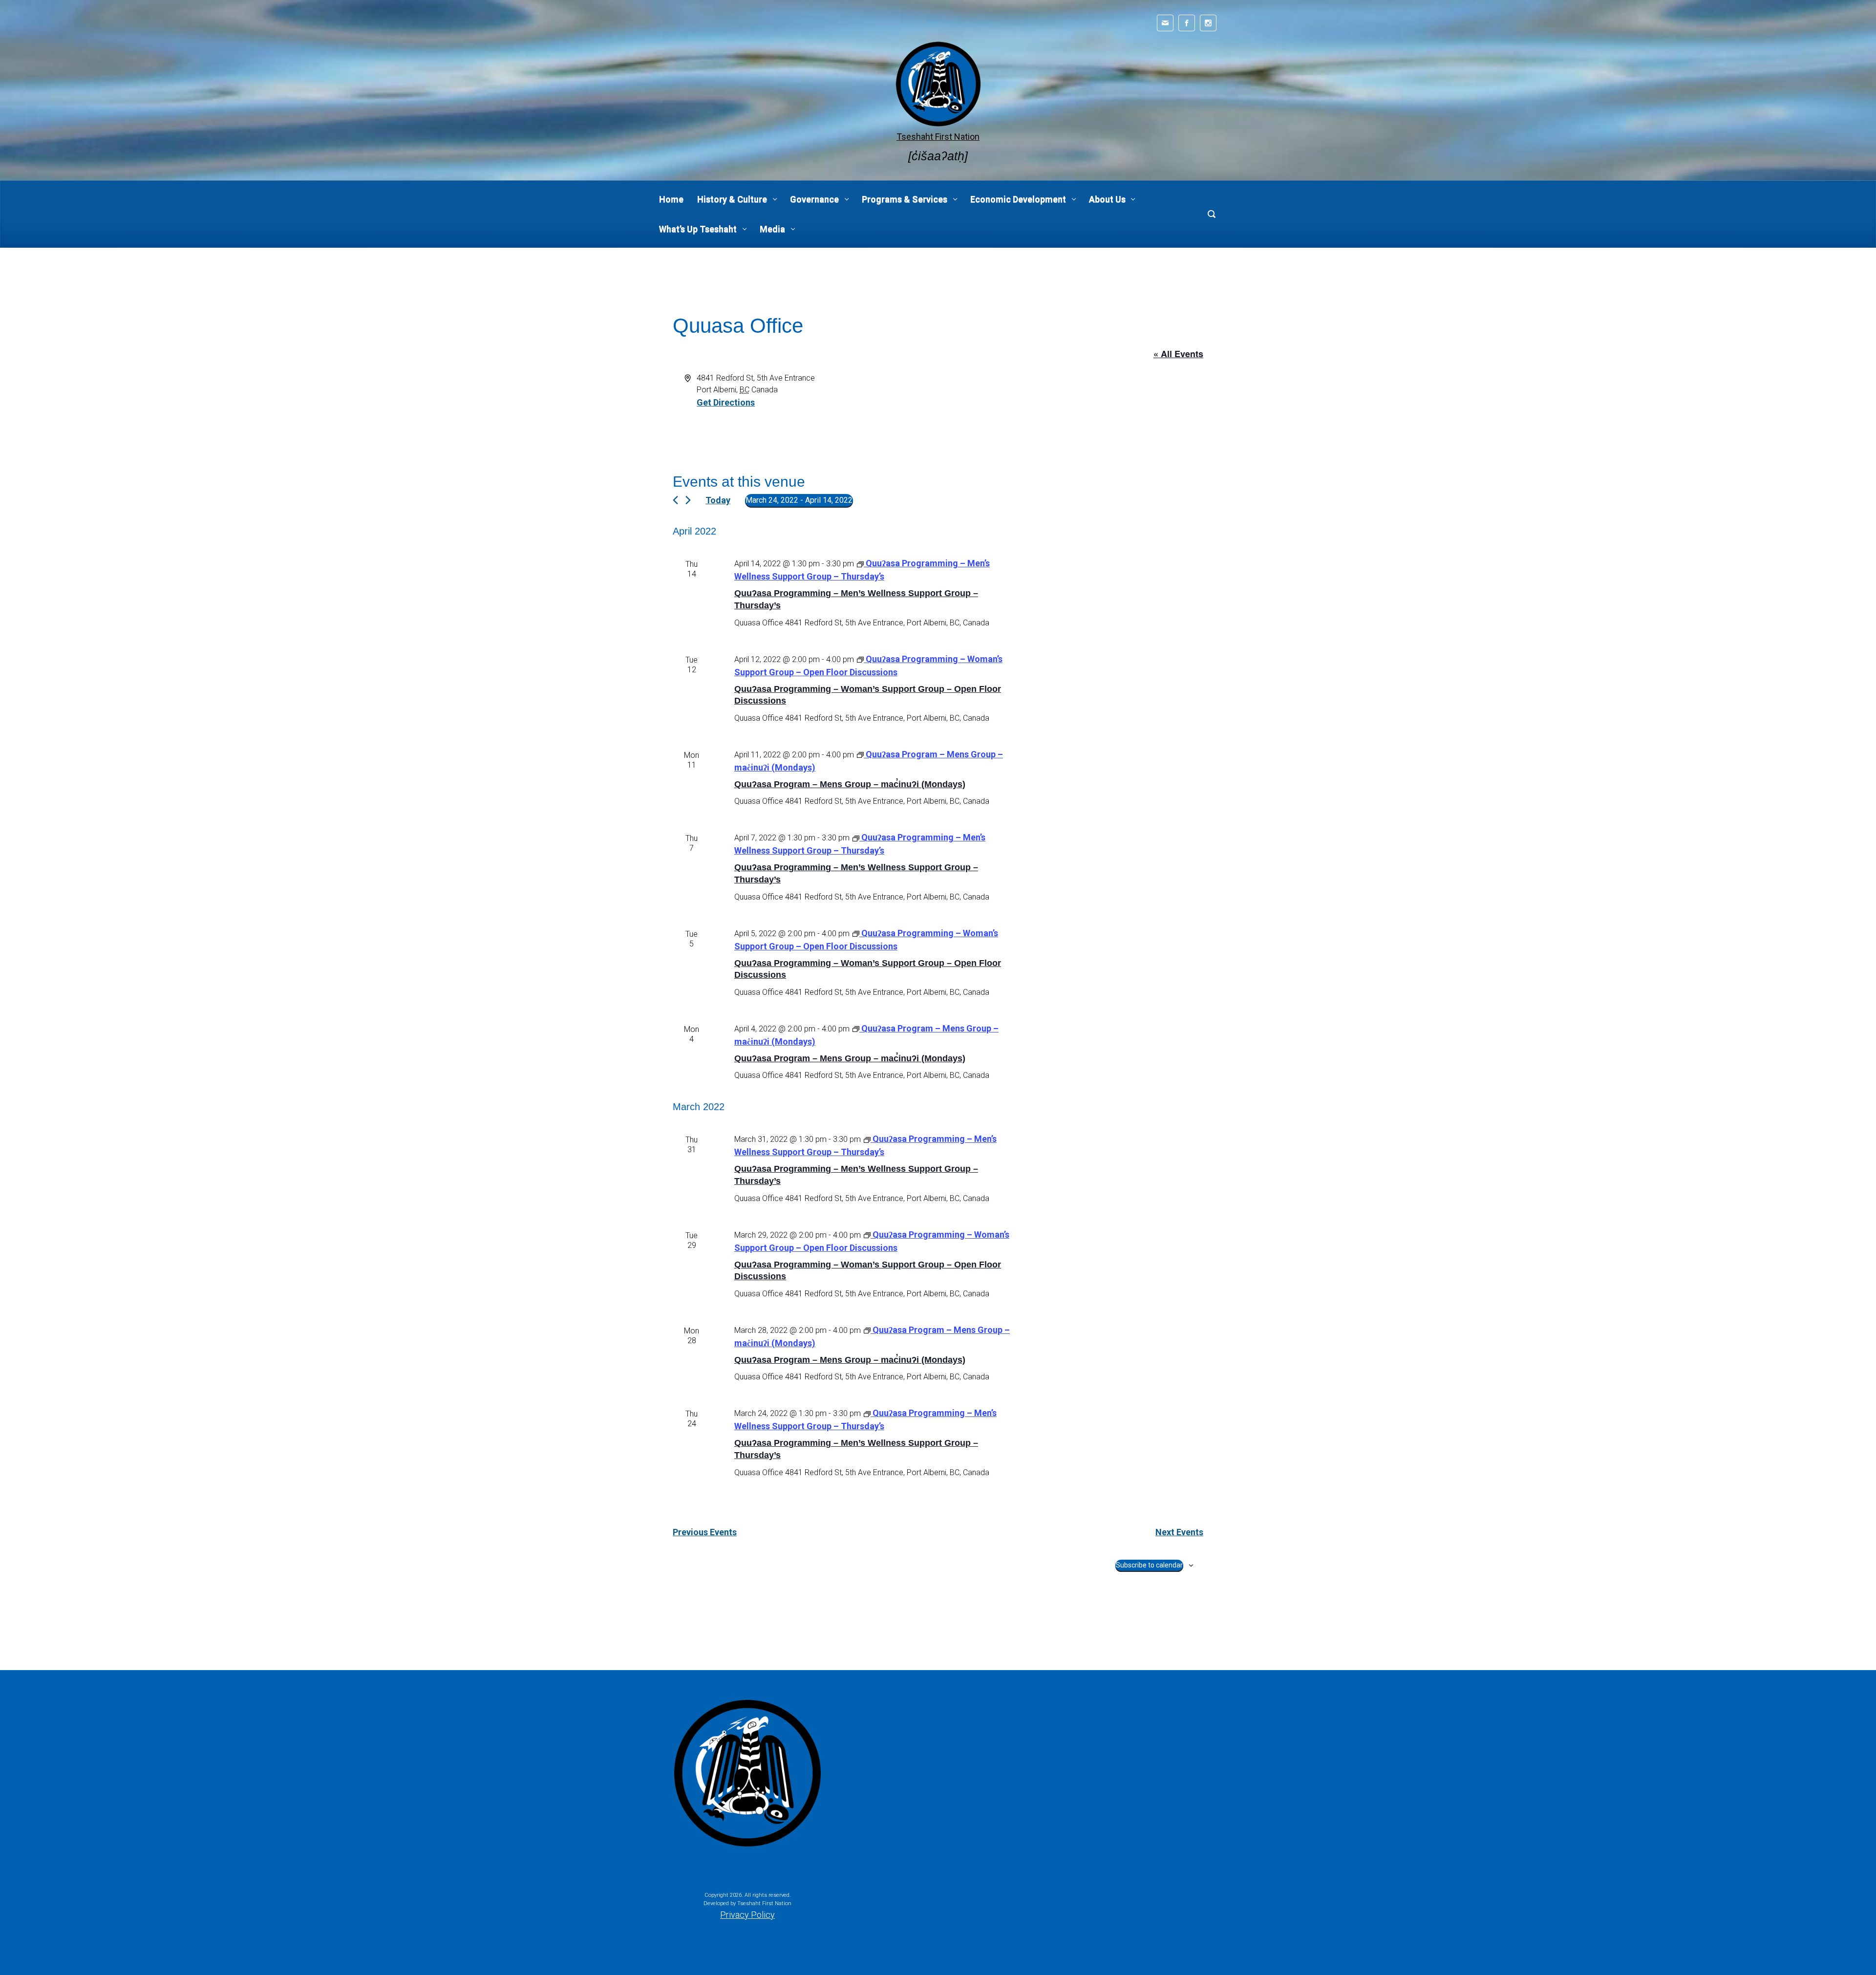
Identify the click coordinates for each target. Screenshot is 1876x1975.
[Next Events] (688, 500)
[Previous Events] (675, 500)
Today (718, 500)
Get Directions (726, 402)
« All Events (1178, 354)
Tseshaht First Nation (938, 137)
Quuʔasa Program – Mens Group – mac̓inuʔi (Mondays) (850, 784)
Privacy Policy (747, 1915)
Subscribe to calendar (1149, 1565)
